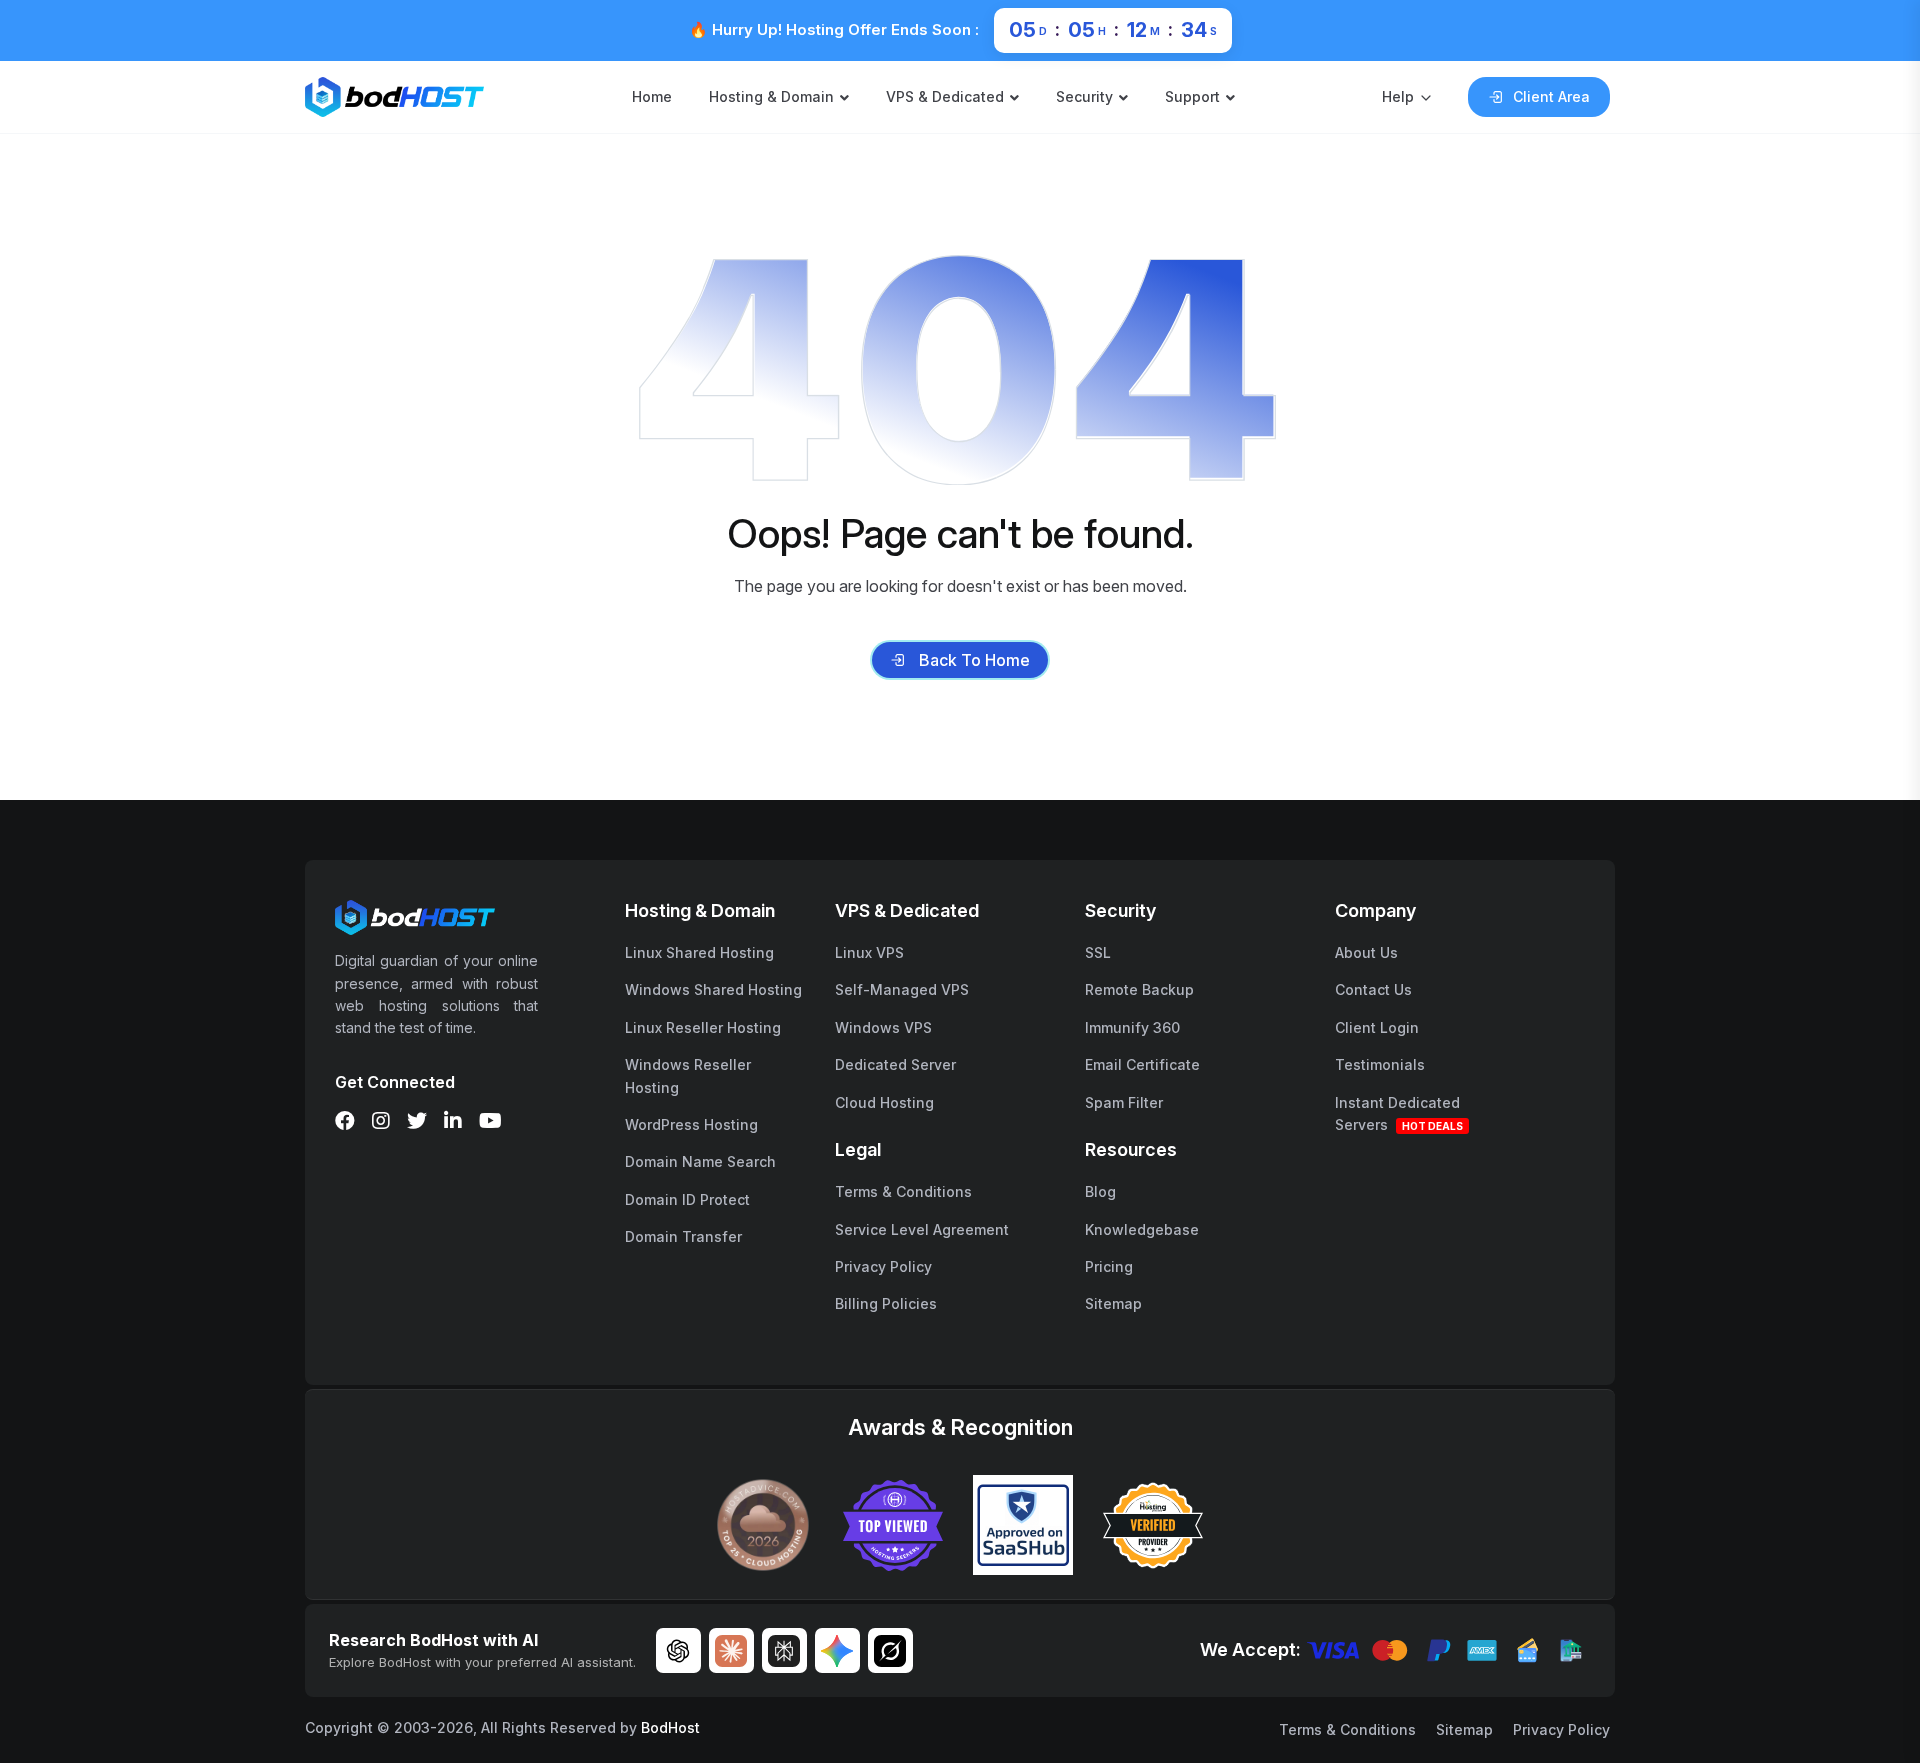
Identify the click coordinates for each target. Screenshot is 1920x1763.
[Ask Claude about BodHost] (731, 1650)
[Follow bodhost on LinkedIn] (453, 1121)
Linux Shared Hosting (699, 952)
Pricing (1109, 1266)
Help (1398, 96)
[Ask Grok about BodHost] (890, 1650)
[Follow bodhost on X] (417, 1121)
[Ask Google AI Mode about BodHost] (837, 1650)
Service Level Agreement (922, 1229)
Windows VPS (883, 1027)
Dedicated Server (895, 1064)
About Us (1366, 952)
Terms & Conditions (903, 1191)
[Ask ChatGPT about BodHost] (678, 1650)
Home (652, 96)
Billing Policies (886, 1303)
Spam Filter (1124, 1102)
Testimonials (1380, 1064)
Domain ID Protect (687, 1199)
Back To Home (974, 660)
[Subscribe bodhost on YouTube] (490, 1121)
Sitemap (1113, 1303)
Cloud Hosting (884, 1102)
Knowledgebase (1142, 1229)
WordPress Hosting (691, 1124)
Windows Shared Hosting (713, 989)
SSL (1098, 952)
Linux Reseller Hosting (703, 1027)
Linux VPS (869, 952)
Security (1084, 96)
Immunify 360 (1132, 1027)
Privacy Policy (883, 1266)
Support (1192, 96)
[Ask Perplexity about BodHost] (784, 1650)
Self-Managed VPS (902, 989)
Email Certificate (1142, 1064)
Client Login (1377, 1027)
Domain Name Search (700, 1161)
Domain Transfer (683, 1236)
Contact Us (1373, 989)
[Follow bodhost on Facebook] (345, 1121)
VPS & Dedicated (945, 96)
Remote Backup (1139, 989)
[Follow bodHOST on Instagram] (381, 1121)
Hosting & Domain (771, 96)
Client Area (1551, 96)
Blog (1100, 1191)
